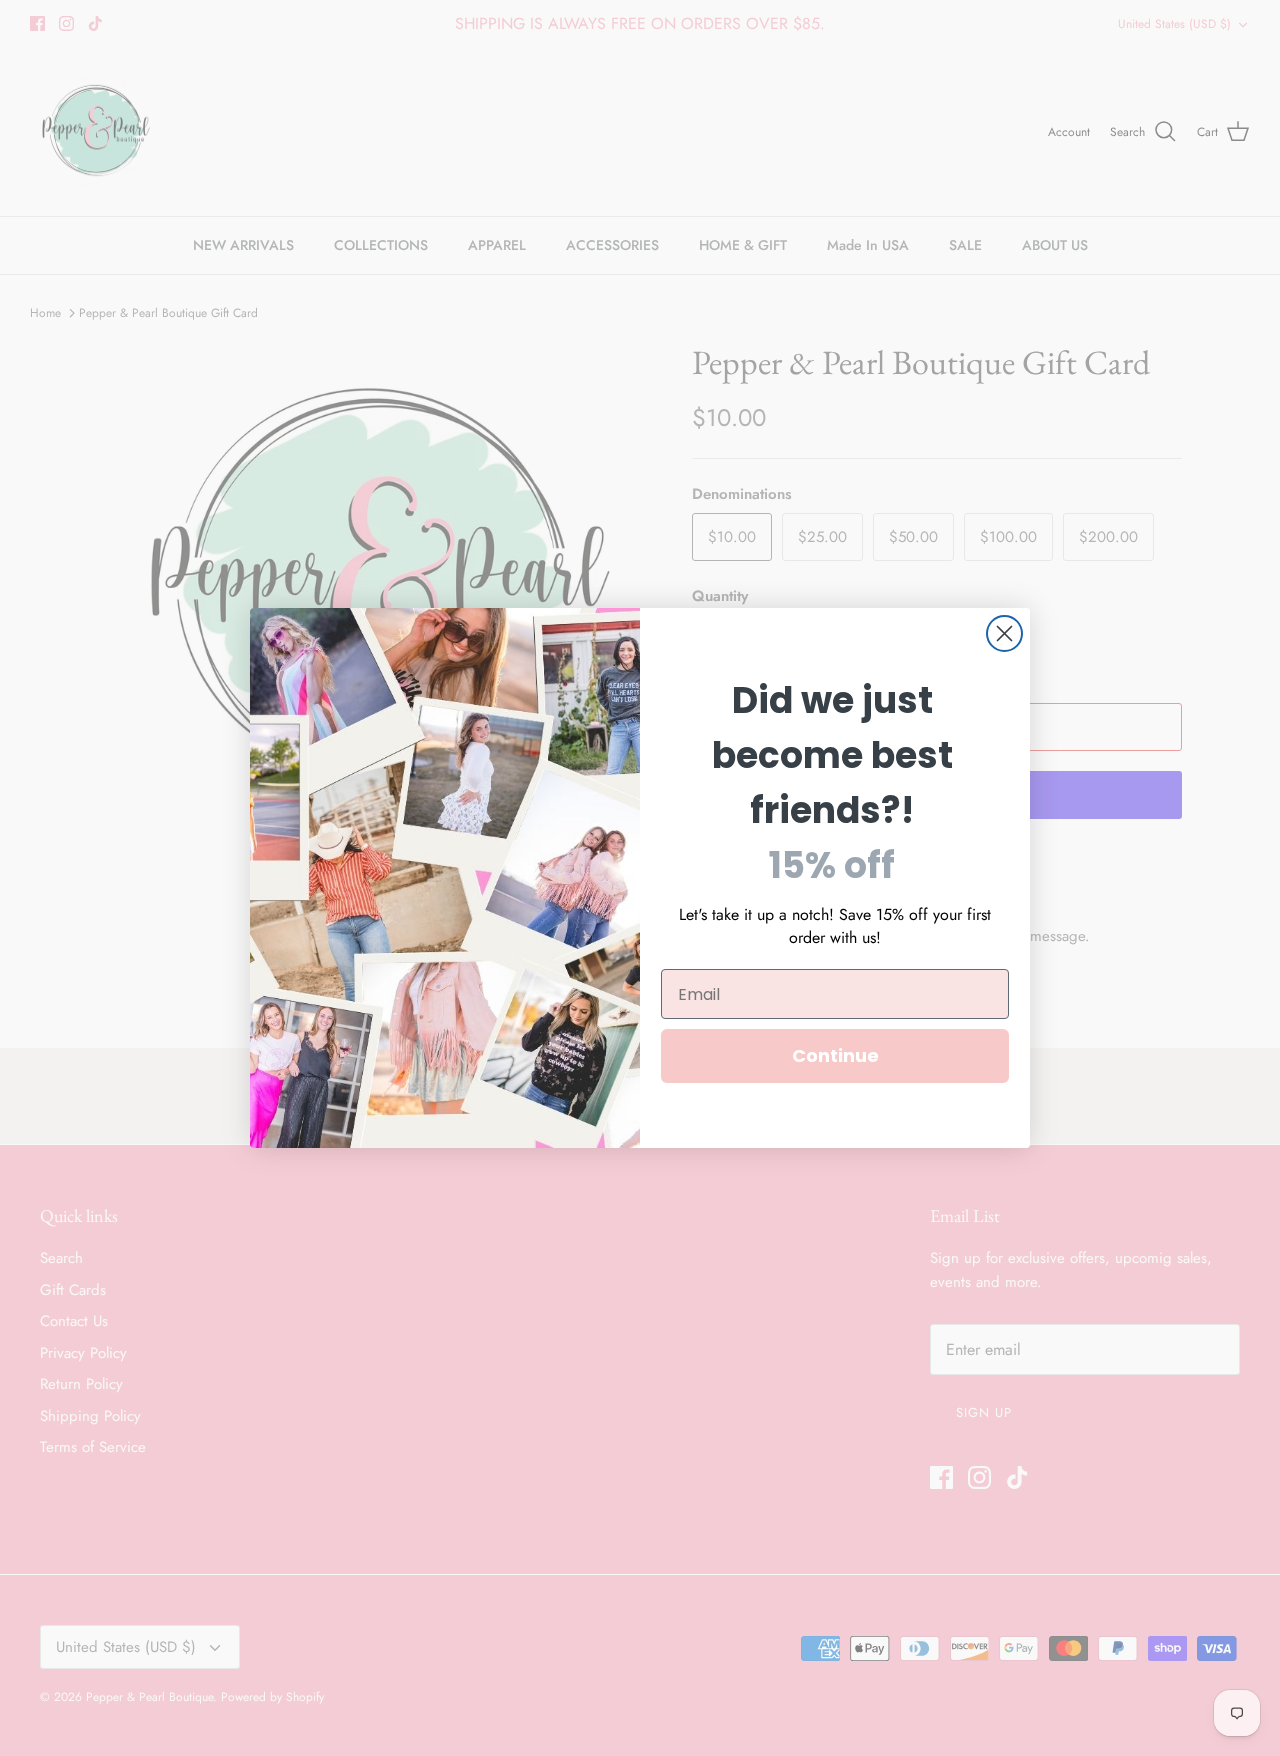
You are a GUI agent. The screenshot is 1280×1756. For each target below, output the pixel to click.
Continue (835, 1055)
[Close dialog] (1004, 633)
